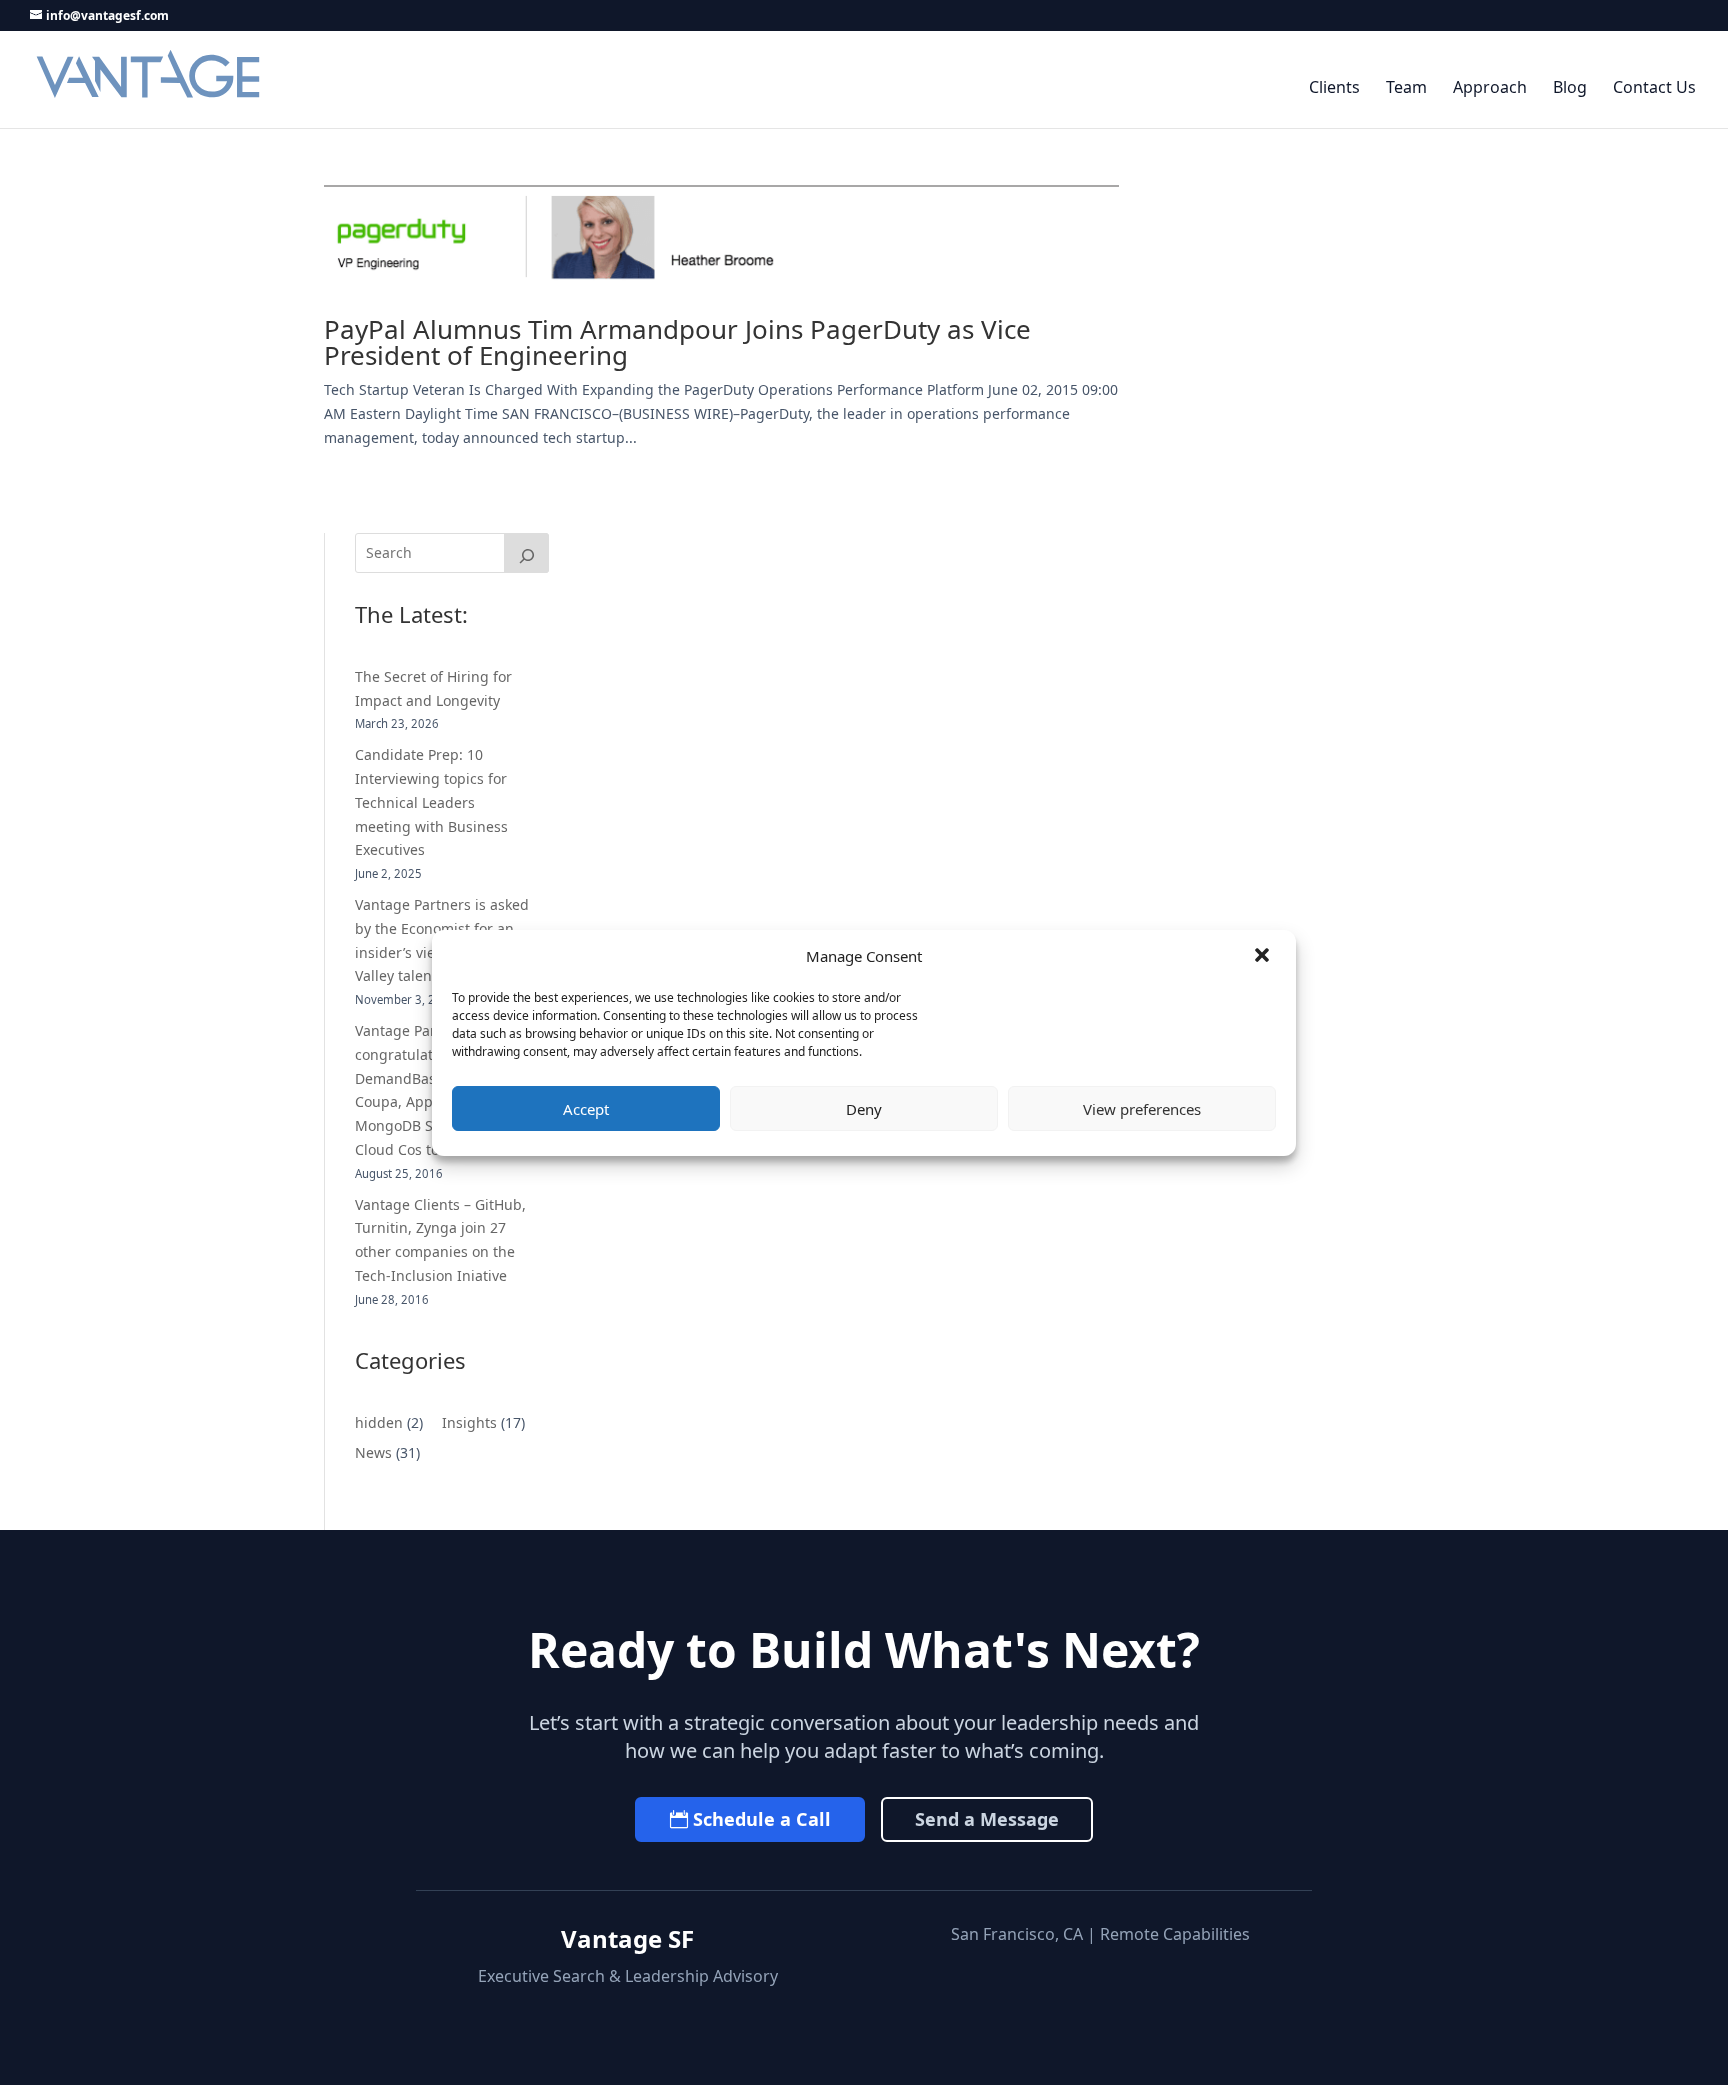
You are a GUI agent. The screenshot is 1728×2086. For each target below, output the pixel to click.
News (373, 1452)
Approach (1490, 88)
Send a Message (987, 1819)
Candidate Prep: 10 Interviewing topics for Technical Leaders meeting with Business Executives (431, 802)
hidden (379, 1422)
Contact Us (1654, 88)
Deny (864, 1109)
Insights (469, 1422)
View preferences (1142, 1109)
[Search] (527, 553)
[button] (1264, 957)
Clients (1334, 88)
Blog (1570, 88)
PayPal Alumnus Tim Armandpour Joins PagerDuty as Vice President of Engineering (677, 342)
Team (1406, 88)
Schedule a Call (762, 1819)
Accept (586, 1109)
